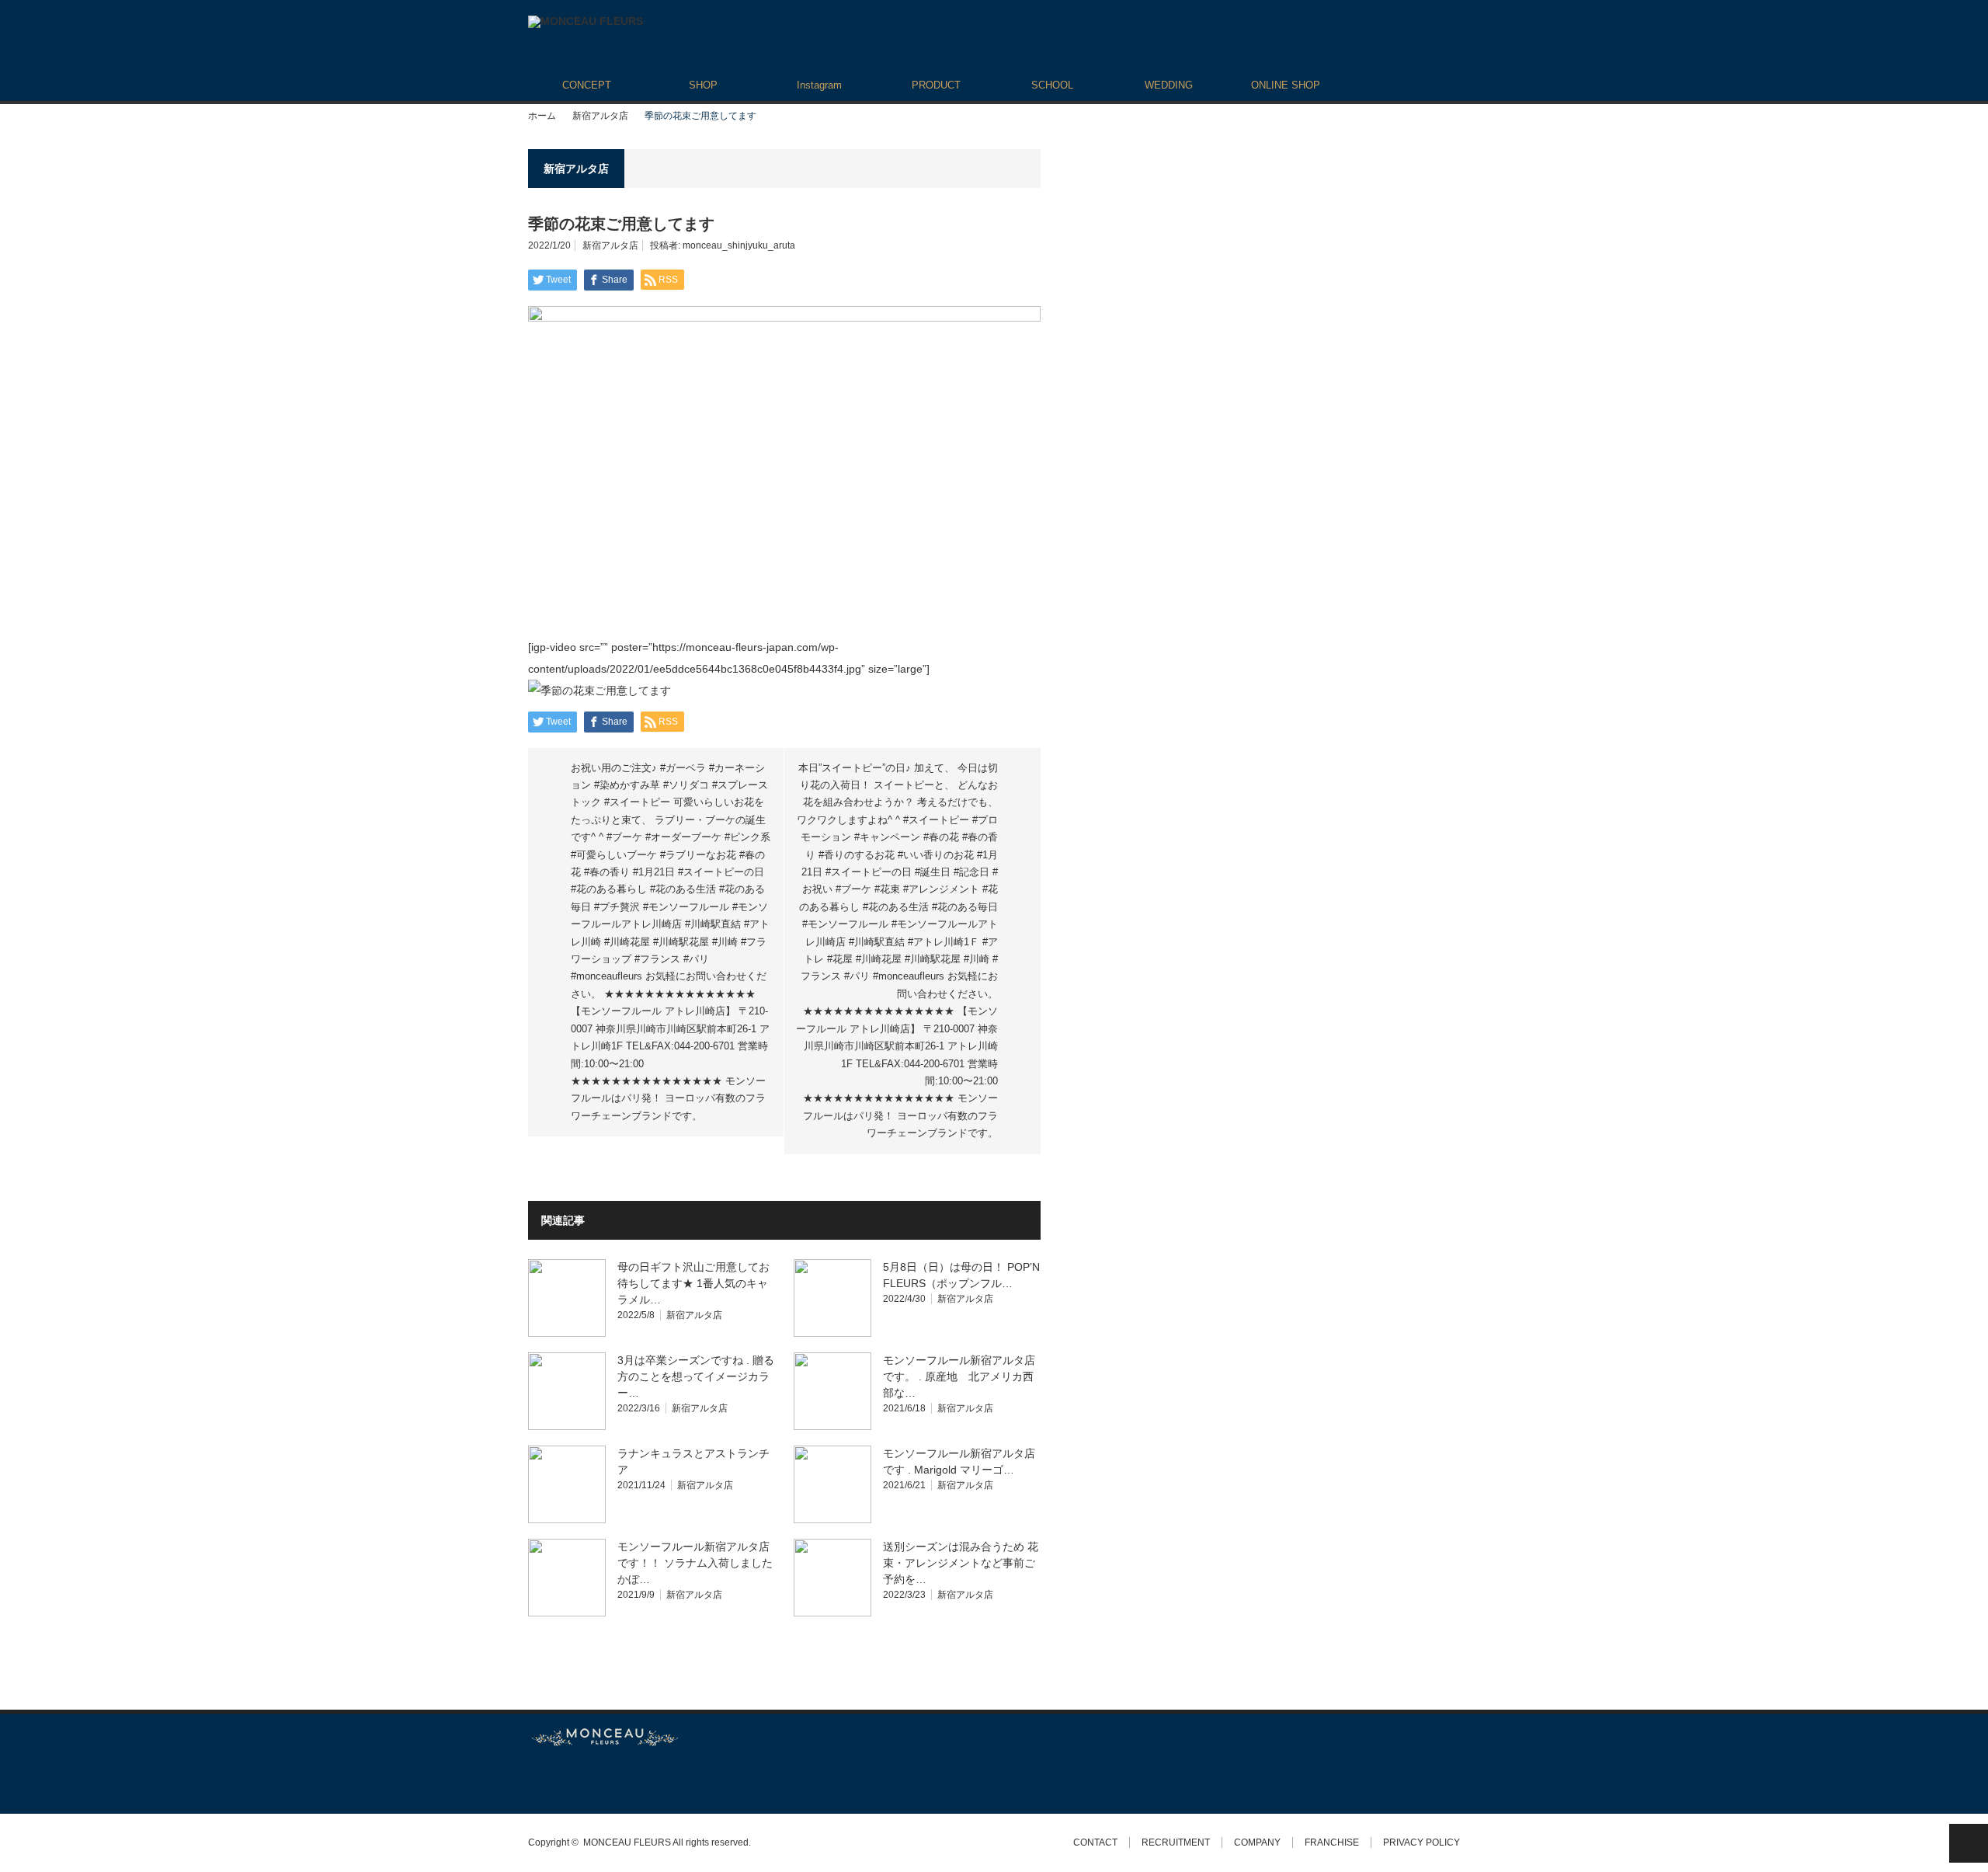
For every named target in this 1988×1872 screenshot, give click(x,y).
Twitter (535, 1780)
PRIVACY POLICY (1421, 1842)
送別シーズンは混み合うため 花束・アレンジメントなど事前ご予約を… (961, 1563)
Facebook (563, 1780)
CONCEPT (587, 85)
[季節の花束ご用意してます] (600, 691)
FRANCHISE (1332, 1842)
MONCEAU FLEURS (627, 1842)
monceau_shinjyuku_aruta (739, 245)
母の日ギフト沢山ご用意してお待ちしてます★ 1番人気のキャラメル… (693, 1283)
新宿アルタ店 (600, 116)
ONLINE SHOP (1286, 85)
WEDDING (1169, 85)
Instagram (819, 85)
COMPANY (1257, 1842)
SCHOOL (1052, 85)
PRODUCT (936, 85)
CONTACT (1095, 1842)
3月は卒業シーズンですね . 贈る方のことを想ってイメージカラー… (696, 1376)
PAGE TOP (1969, 1843)
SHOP (703, 85)
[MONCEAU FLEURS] (586, 22)
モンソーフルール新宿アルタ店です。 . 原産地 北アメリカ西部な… (959, 1376)
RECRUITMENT (1176, 1842)
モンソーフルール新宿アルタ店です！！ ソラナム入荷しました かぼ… (695, 1563)
